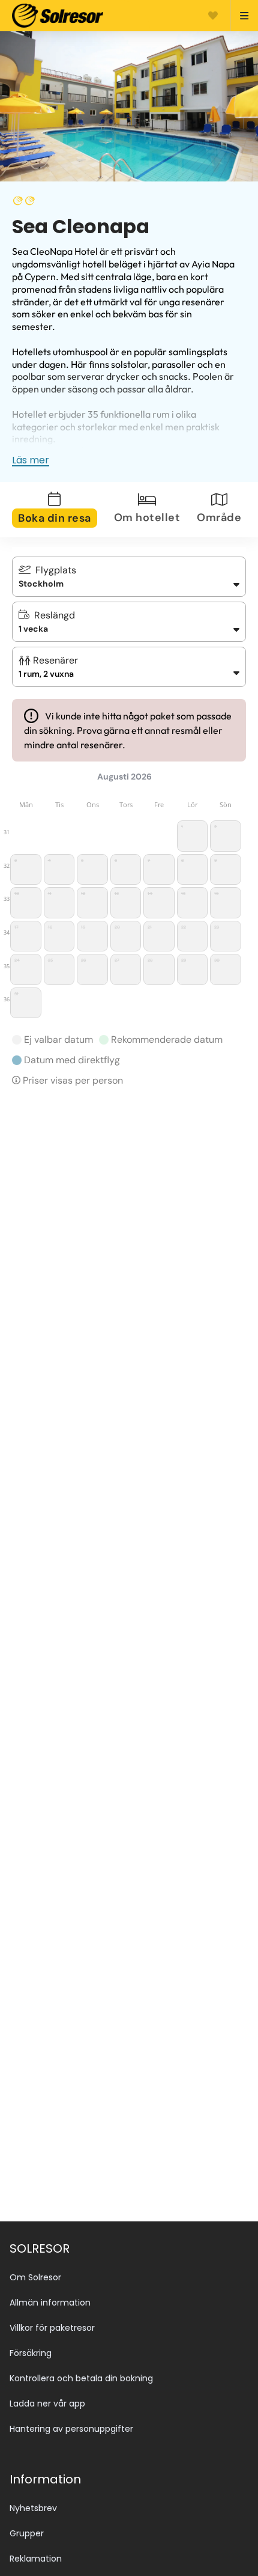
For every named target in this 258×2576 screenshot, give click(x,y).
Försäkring (31, 2353)
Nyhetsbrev (33, 2508)
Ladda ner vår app (47, 2404)
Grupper (27, 2533)
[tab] (62, 510)
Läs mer (31, 460)
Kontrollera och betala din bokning (81, 2378)
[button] (129, 667)
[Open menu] (239, 16)
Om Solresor (35, 2277)
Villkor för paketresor (52, 2328)
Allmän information (50, 2303)
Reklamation (36, 2559)
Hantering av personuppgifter (71, 2429)
